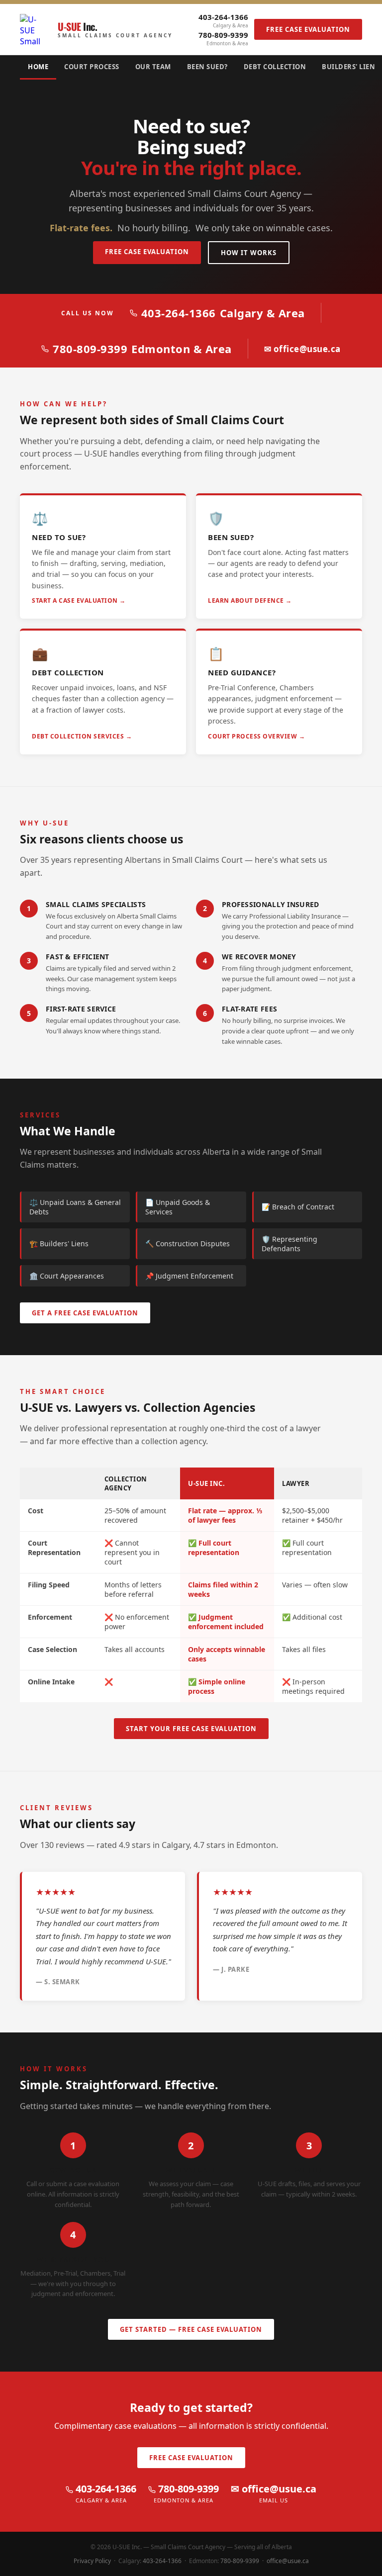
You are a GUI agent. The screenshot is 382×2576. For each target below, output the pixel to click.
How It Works (249, 253)
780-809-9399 (223, 38)
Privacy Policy (92, 2561)
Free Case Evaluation (308, 29)
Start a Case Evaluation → (79, 600)
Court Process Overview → (256, 736)
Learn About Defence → (250, 600)
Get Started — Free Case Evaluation (191, 2329)
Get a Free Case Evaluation (85, 1313)
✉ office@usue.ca (302, 349)
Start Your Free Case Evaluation (191, 1729)
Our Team (153, 67)
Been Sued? (207, 67)
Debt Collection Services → (82, 736)
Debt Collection (275, 67)
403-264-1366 (223, 20)
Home (38, 67)
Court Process (92, 67)
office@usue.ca (288, 2561)
